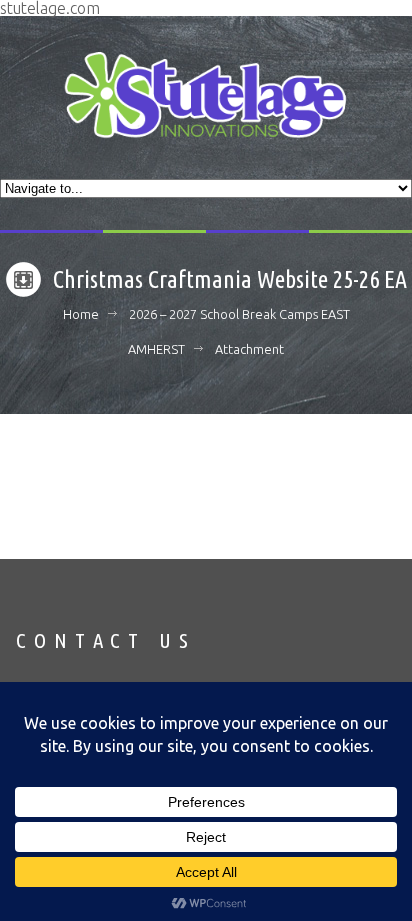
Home (81, 314)
